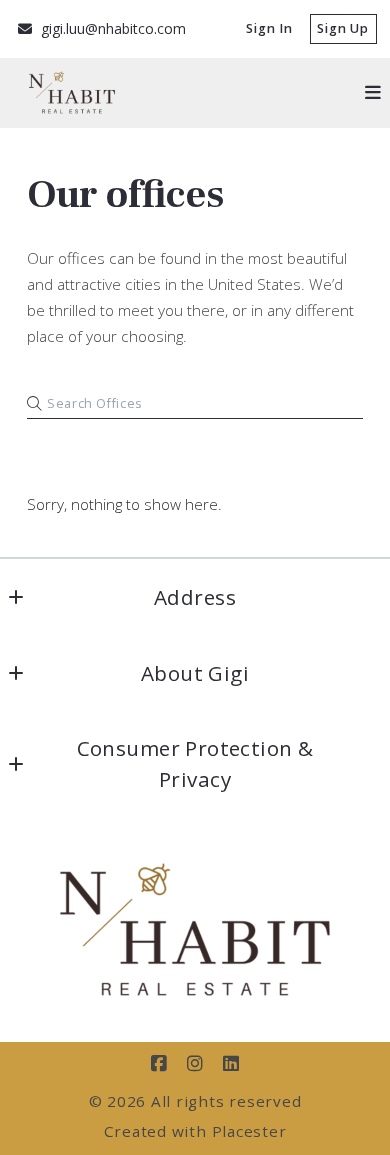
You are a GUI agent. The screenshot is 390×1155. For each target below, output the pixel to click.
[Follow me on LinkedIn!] (231, 1064)
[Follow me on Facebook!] (159, 1064)
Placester (249, 1131)
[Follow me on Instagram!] (195, 1064)
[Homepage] (195, 929)
